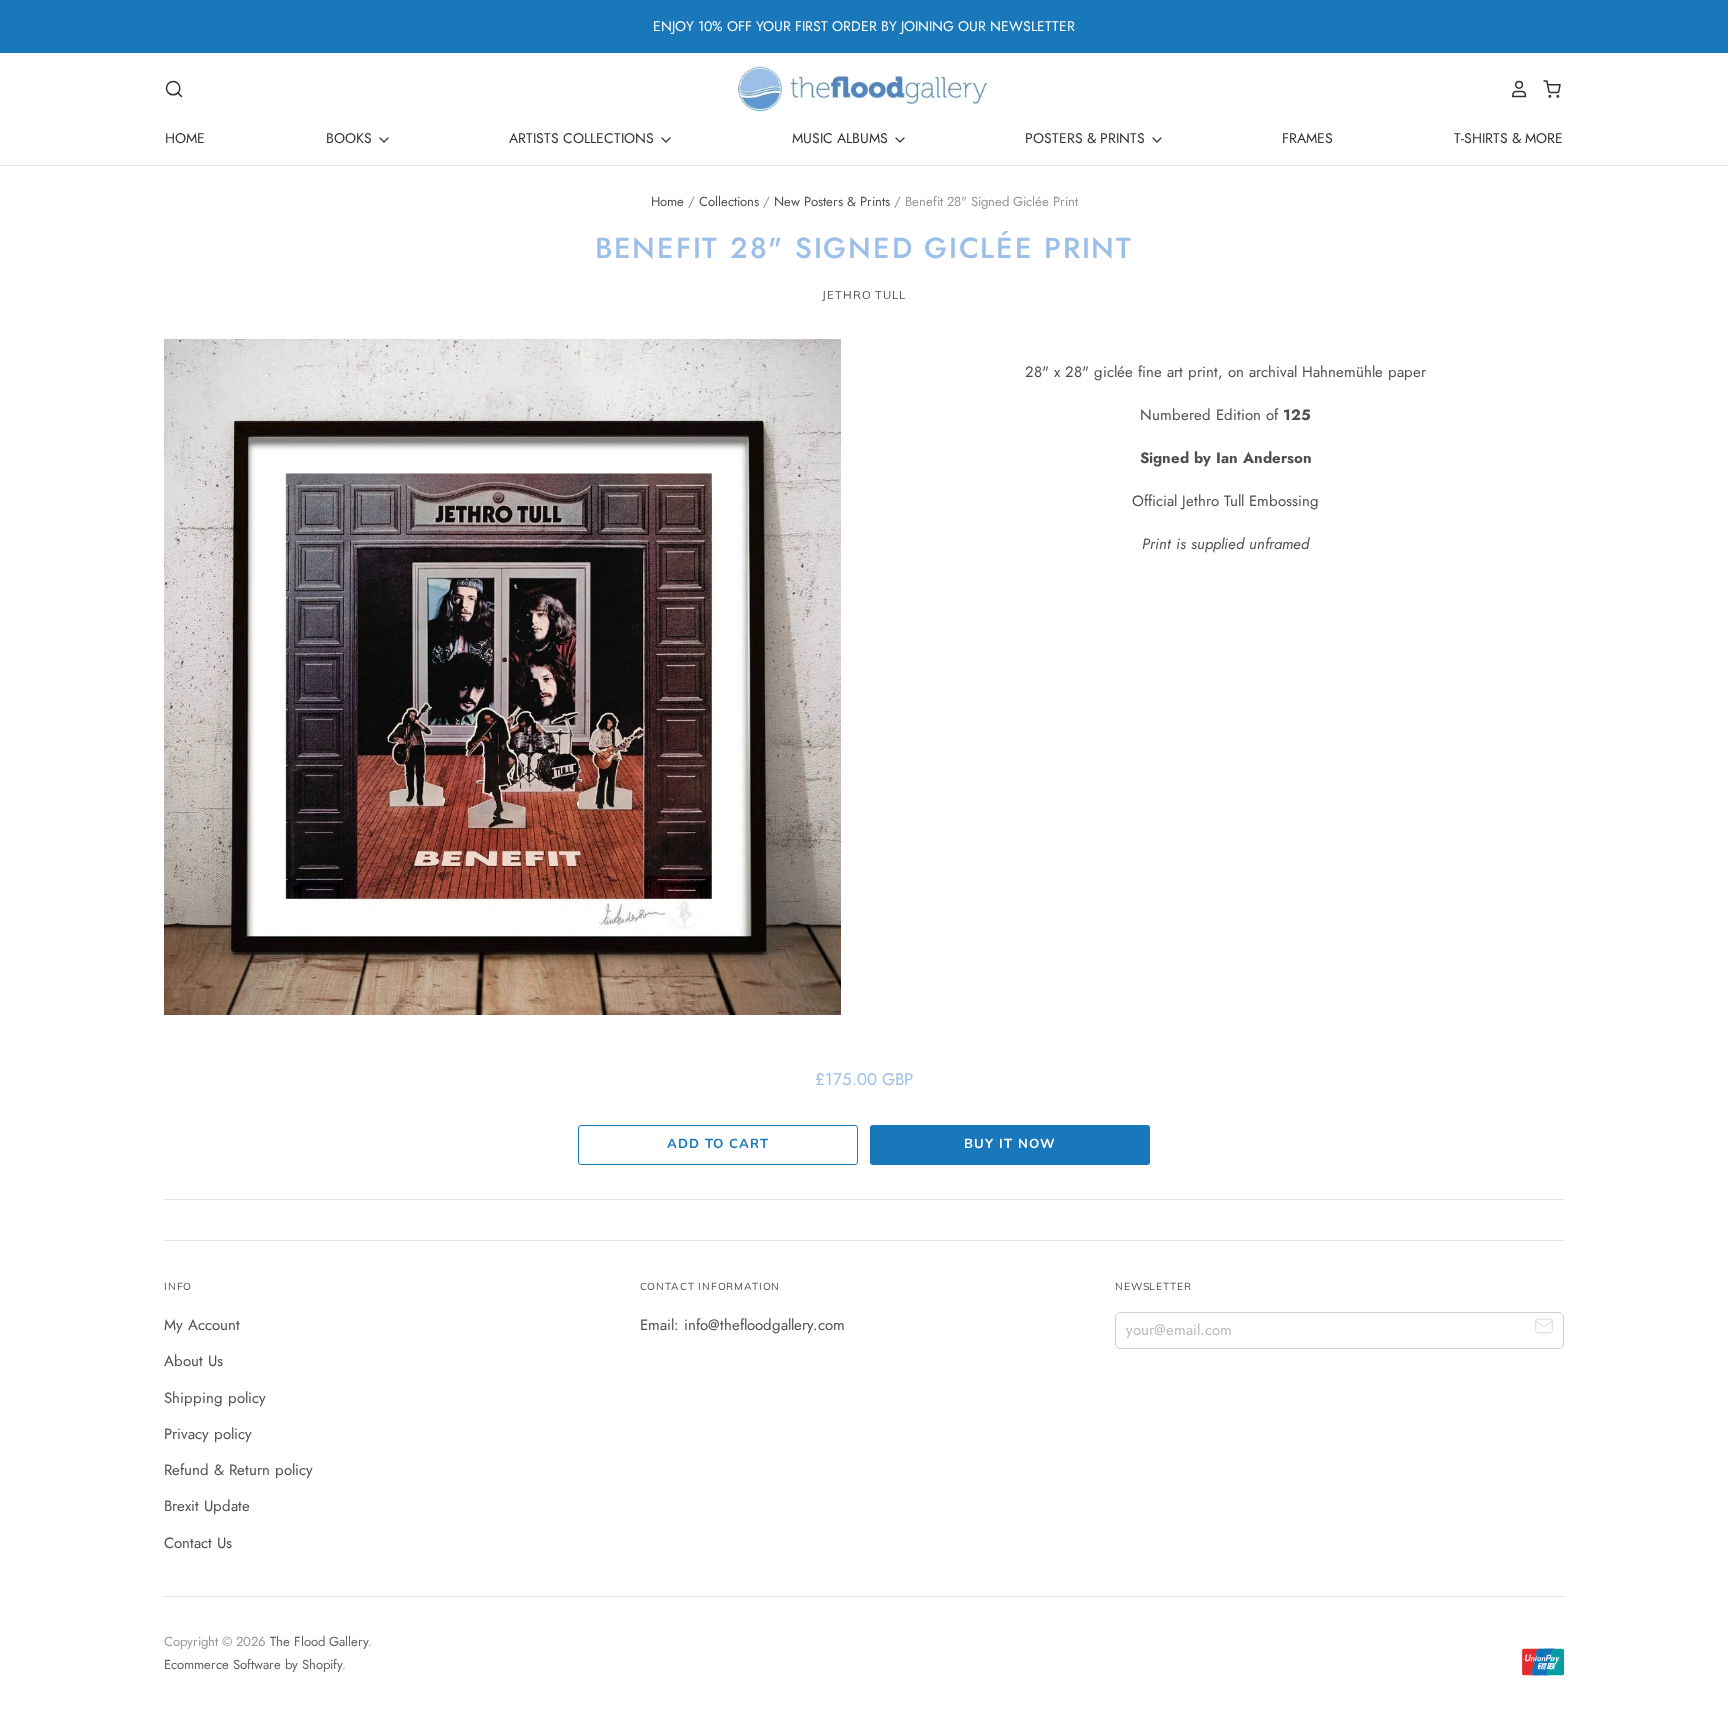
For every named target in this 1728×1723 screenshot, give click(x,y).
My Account (202, 1325)
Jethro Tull (864, 295)
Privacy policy (208, 1434)
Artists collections (583, 138)
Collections (729, 201)
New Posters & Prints (832, 201)
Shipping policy (215, 1398)
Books (351, 138)
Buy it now (1009, 1144)
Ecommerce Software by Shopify (253, 1664)
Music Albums (842, 138)
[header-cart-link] (1546, 89)
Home (185, 138)
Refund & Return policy (238, 1470)
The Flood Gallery (319, 1641)
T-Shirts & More (1508, 138)
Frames (1307, 138)
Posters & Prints (1087, 138)
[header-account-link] (1514, 89)
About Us (193, 1361)
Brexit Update (207, 1506)
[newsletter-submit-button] (1544, 1329)
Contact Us (198, 1543)
